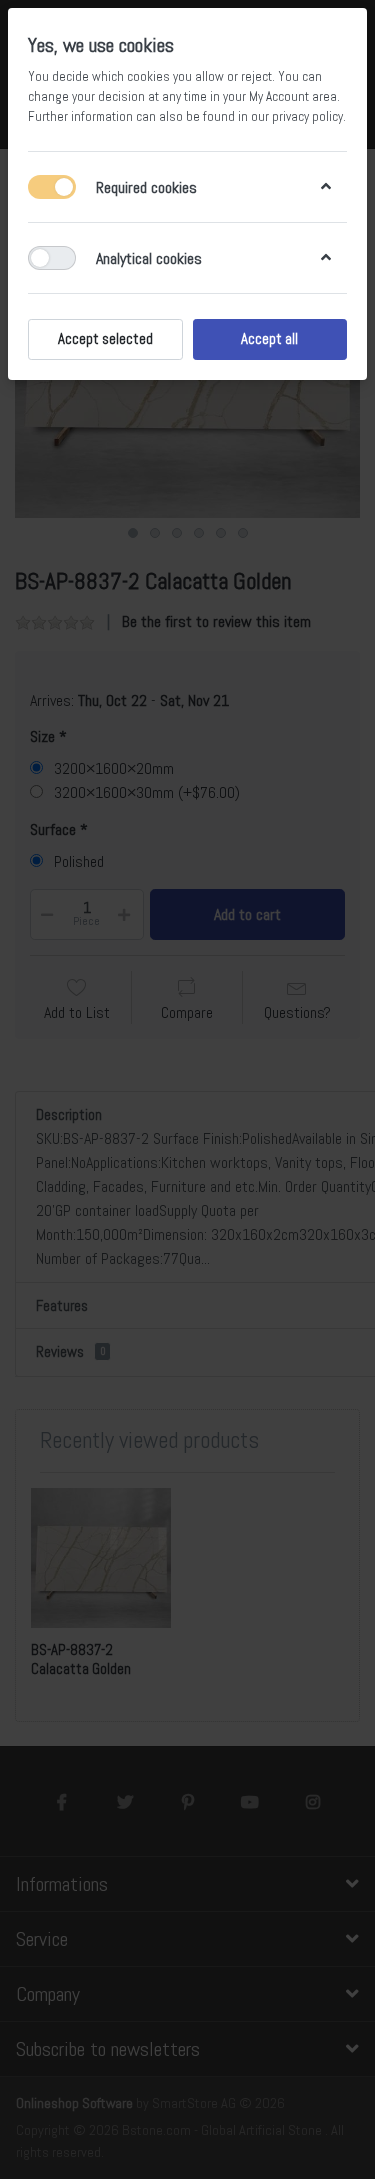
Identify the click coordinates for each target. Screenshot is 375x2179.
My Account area (293, 96)
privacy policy (307, 116)
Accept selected (105, 339)
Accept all (269, 339)
